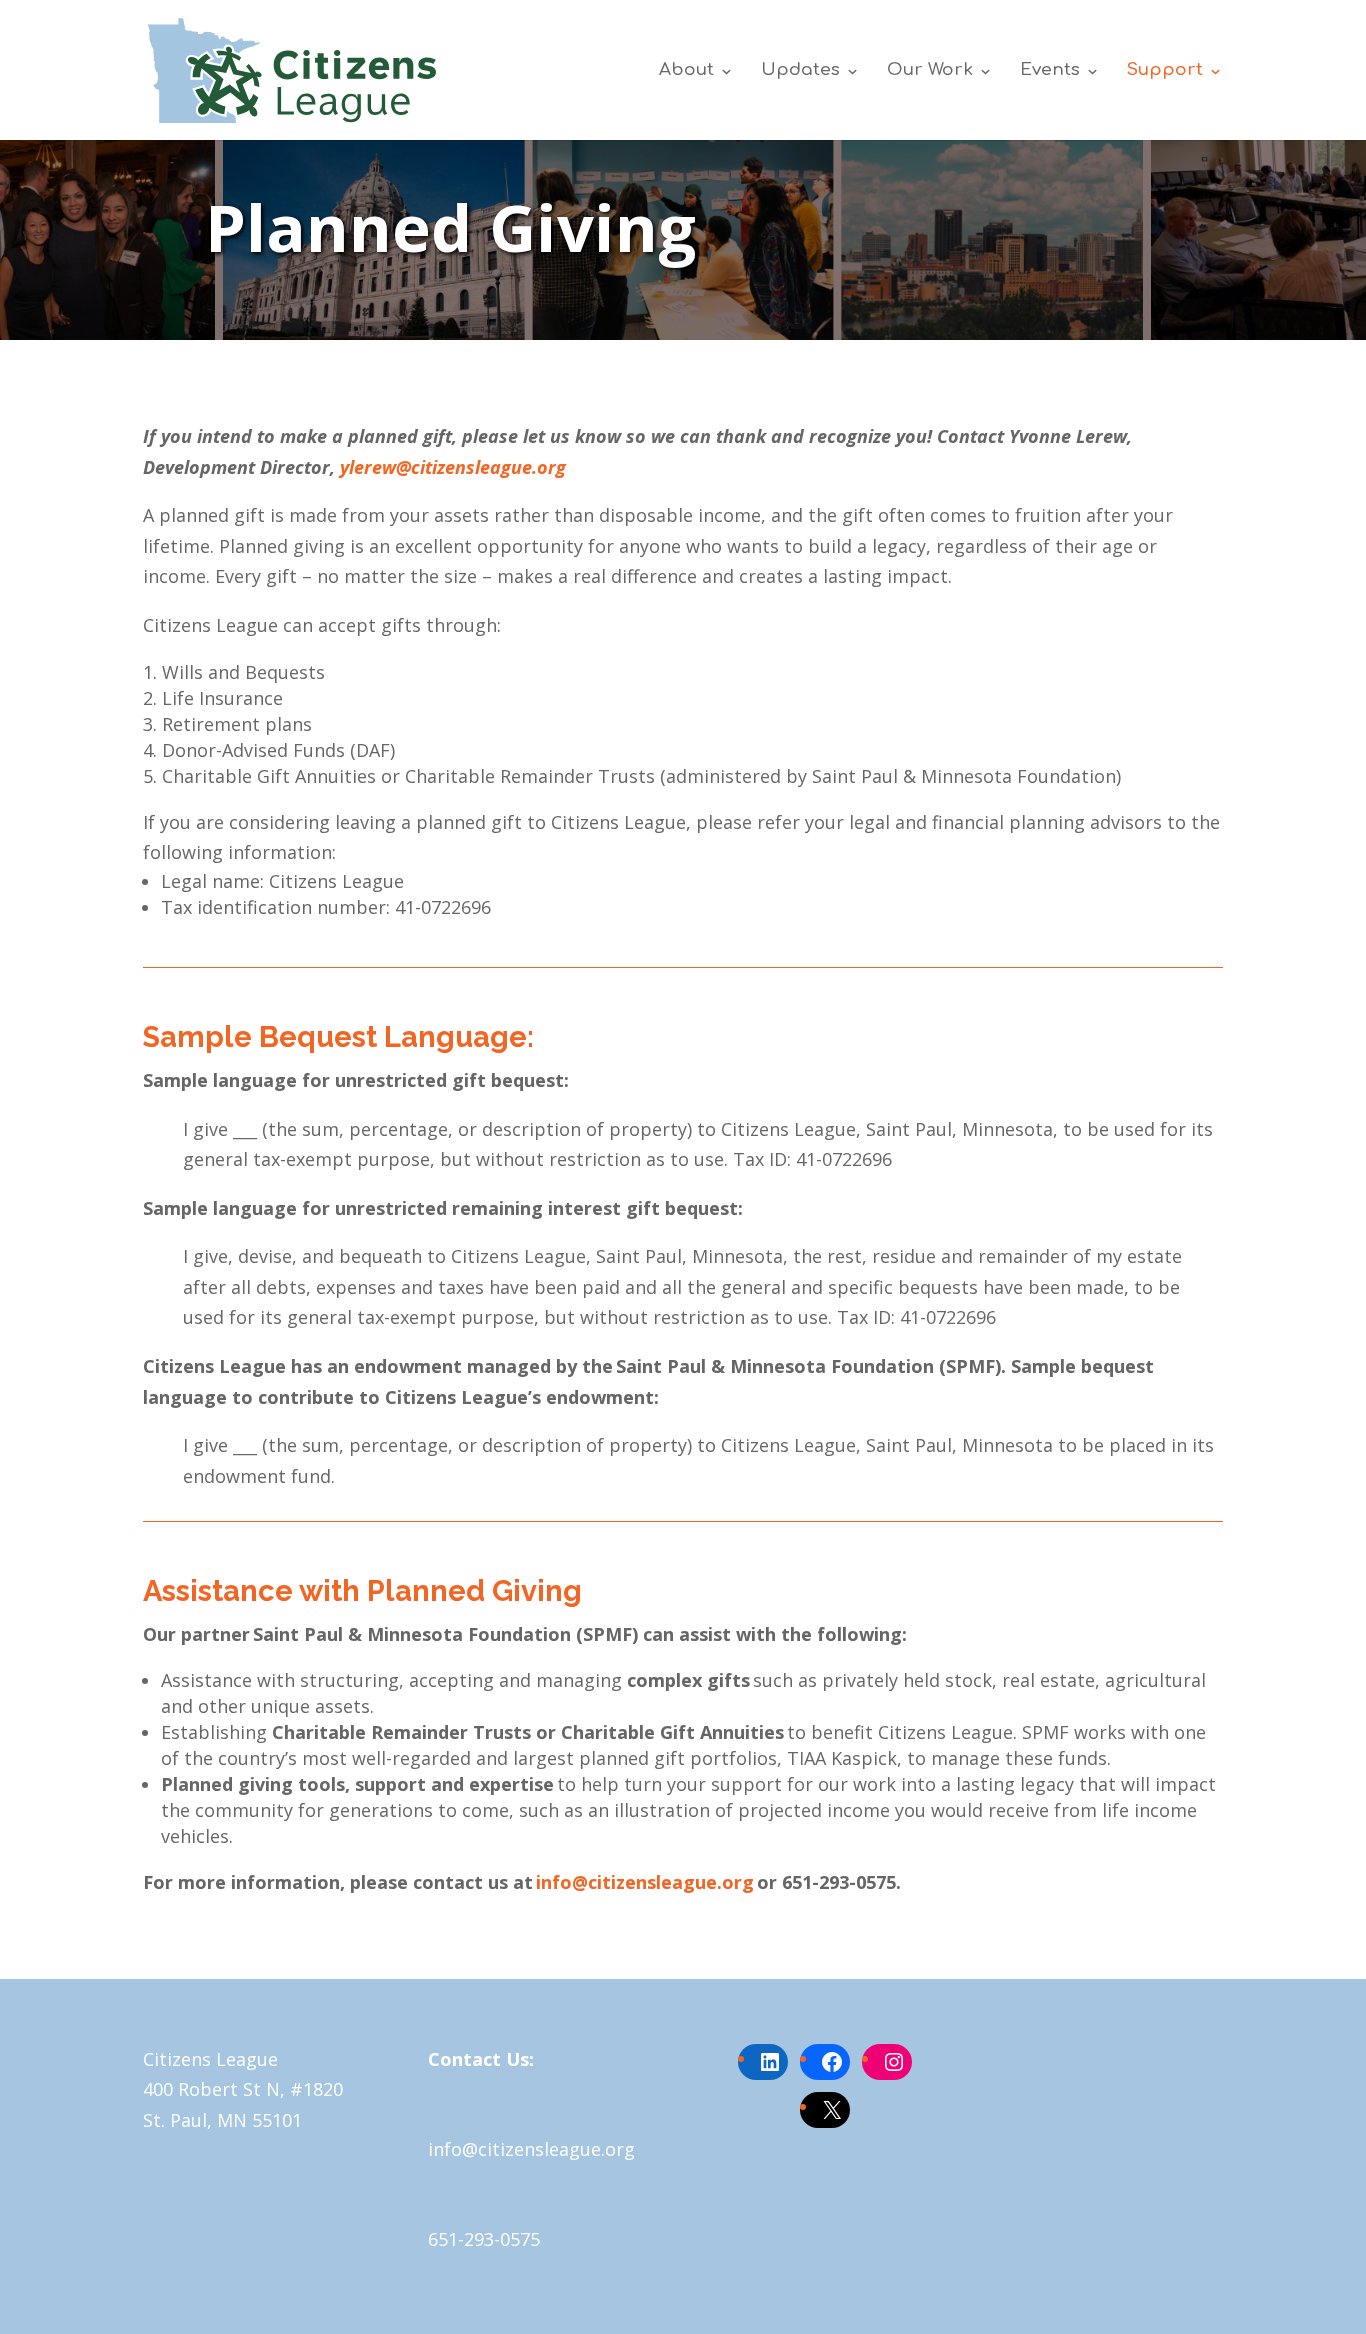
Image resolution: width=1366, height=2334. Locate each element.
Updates (800, 71)
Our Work (930, 71)
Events (1050, 71)
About (686, 71)
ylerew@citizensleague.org (453, 467)
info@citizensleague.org (645, 1882)
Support (1165, 71)
